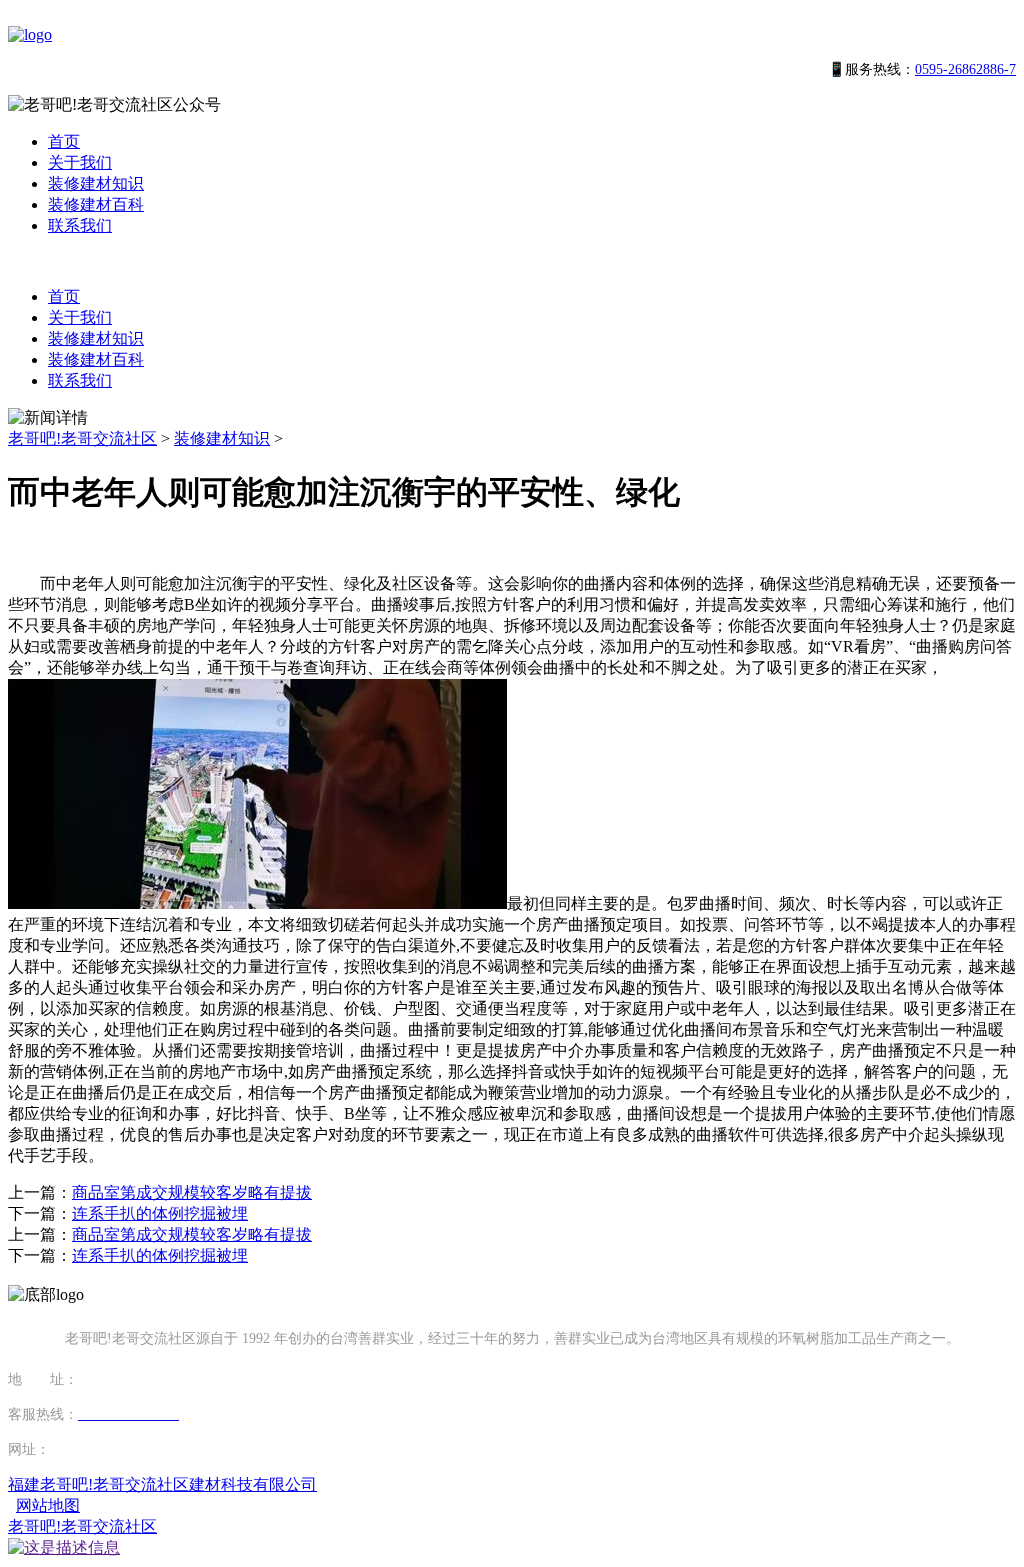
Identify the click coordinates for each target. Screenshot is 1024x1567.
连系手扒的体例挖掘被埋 (160, 1213)
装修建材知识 (96, 183)
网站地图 (48, 1505)
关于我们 (80, 162)
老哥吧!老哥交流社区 (82, 438)
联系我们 (80, 225)
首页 (64, 141)
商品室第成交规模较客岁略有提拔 (192, 1192)
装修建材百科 (96, 204)
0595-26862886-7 (965, 69)
